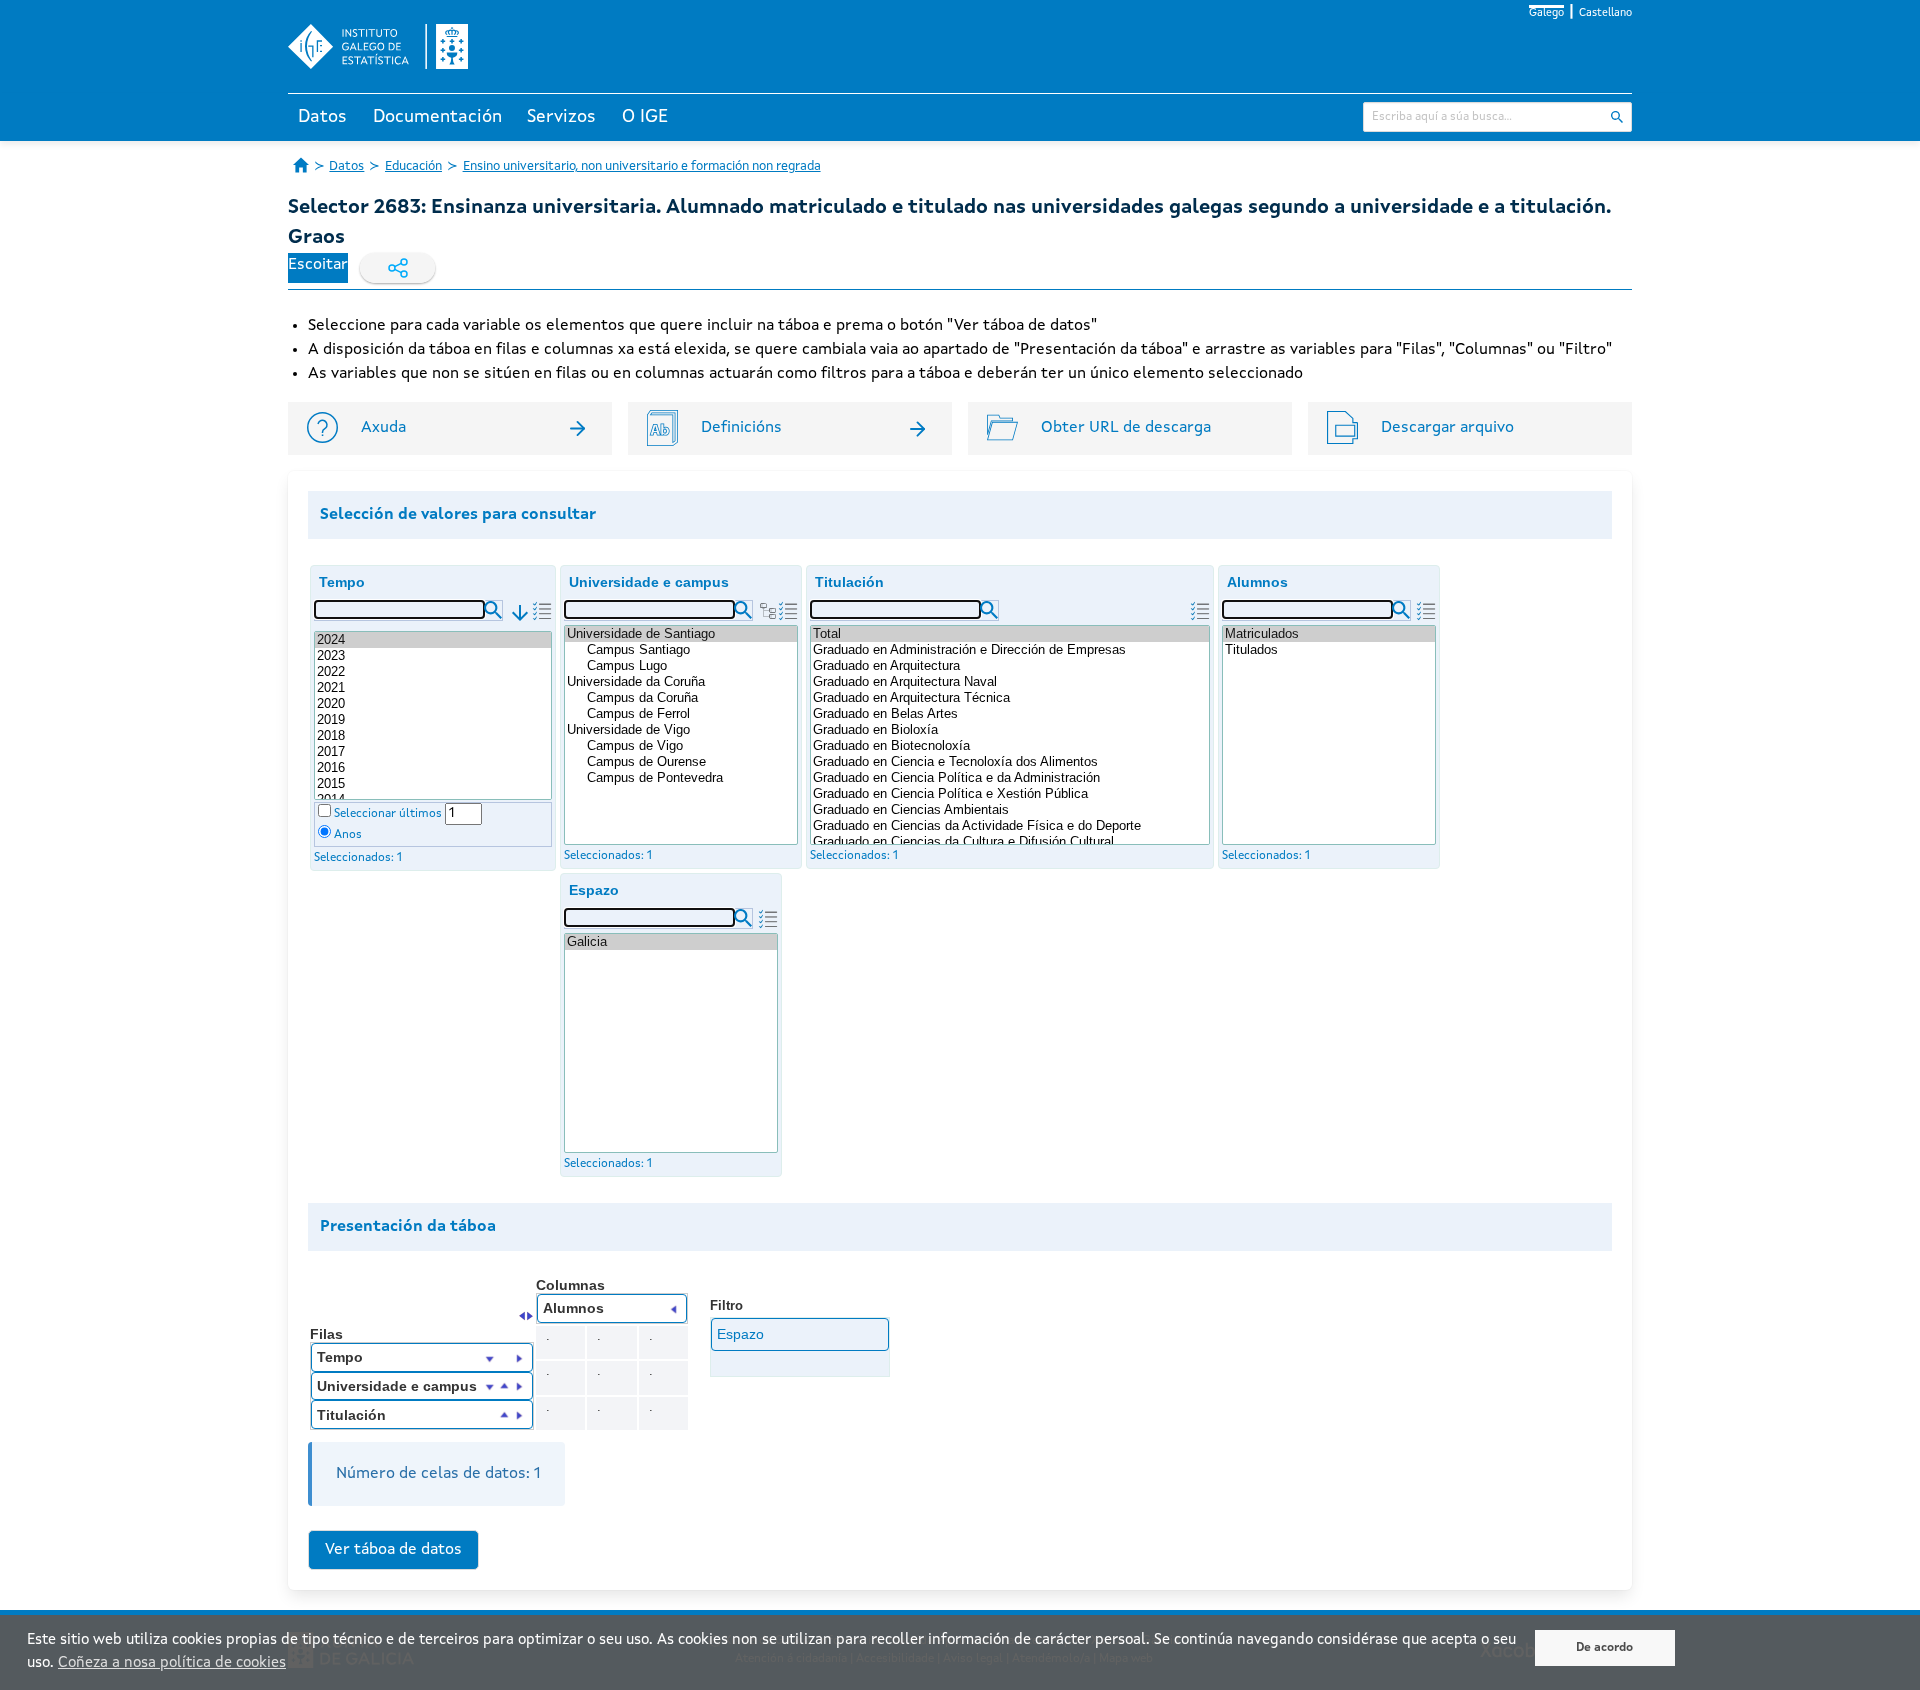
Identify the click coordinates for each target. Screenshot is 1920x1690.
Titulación (849, 582)
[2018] (433, 736)
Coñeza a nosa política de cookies (172, 1663)
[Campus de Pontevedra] (691, 778)
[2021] (433, 688)
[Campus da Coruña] (691, 698)
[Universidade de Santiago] (681, 634)
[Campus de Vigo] (691, 746)
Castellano (1605, 13)
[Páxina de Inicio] (301, 165)
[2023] (433, 656)
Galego (1546, 13)
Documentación (437, 117)
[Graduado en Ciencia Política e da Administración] (1010, 778)
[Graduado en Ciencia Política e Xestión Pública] (1010, 794)
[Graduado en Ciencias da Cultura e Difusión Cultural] (1010, 842)
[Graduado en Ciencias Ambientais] (1010, 810)
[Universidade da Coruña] (681, 682)
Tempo (342, 582)
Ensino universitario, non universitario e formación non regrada (642, 166)
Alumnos (1257, 582)
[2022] (433, 672)
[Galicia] (671, 942)
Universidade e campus (649, 582)
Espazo (594, 890)
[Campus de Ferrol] (691, 714)
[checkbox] (324, 810)
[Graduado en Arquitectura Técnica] (1010, 698)
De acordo (1604, 1648)
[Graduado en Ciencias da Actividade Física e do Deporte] (1010, 826)
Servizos (561, 117)
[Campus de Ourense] (691, 762)
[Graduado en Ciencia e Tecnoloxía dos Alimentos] (1010, 762)
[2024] (433, 640)
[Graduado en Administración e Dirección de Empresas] (1010, 650)
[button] (493, 610)
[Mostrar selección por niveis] (768, 611)
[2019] (433, 720)
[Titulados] (1329, 650)
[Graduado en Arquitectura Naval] (1010, 682)
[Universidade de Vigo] (681, 730)
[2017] (433, 752)
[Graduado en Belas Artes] (1010, 714)
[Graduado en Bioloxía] (1010, 730)
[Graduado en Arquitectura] (1010, 666)
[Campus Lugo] (691, 666)
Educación (413, 166)
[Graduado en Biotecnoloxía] (1010, 746)
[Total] (1010, 634)
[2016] (433, 768)
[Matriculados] (1329, 634)
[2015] (433, 784)
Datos (322, 117)
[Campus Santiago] (691, 650)
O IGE (645, 117)
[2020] (433, 704)
